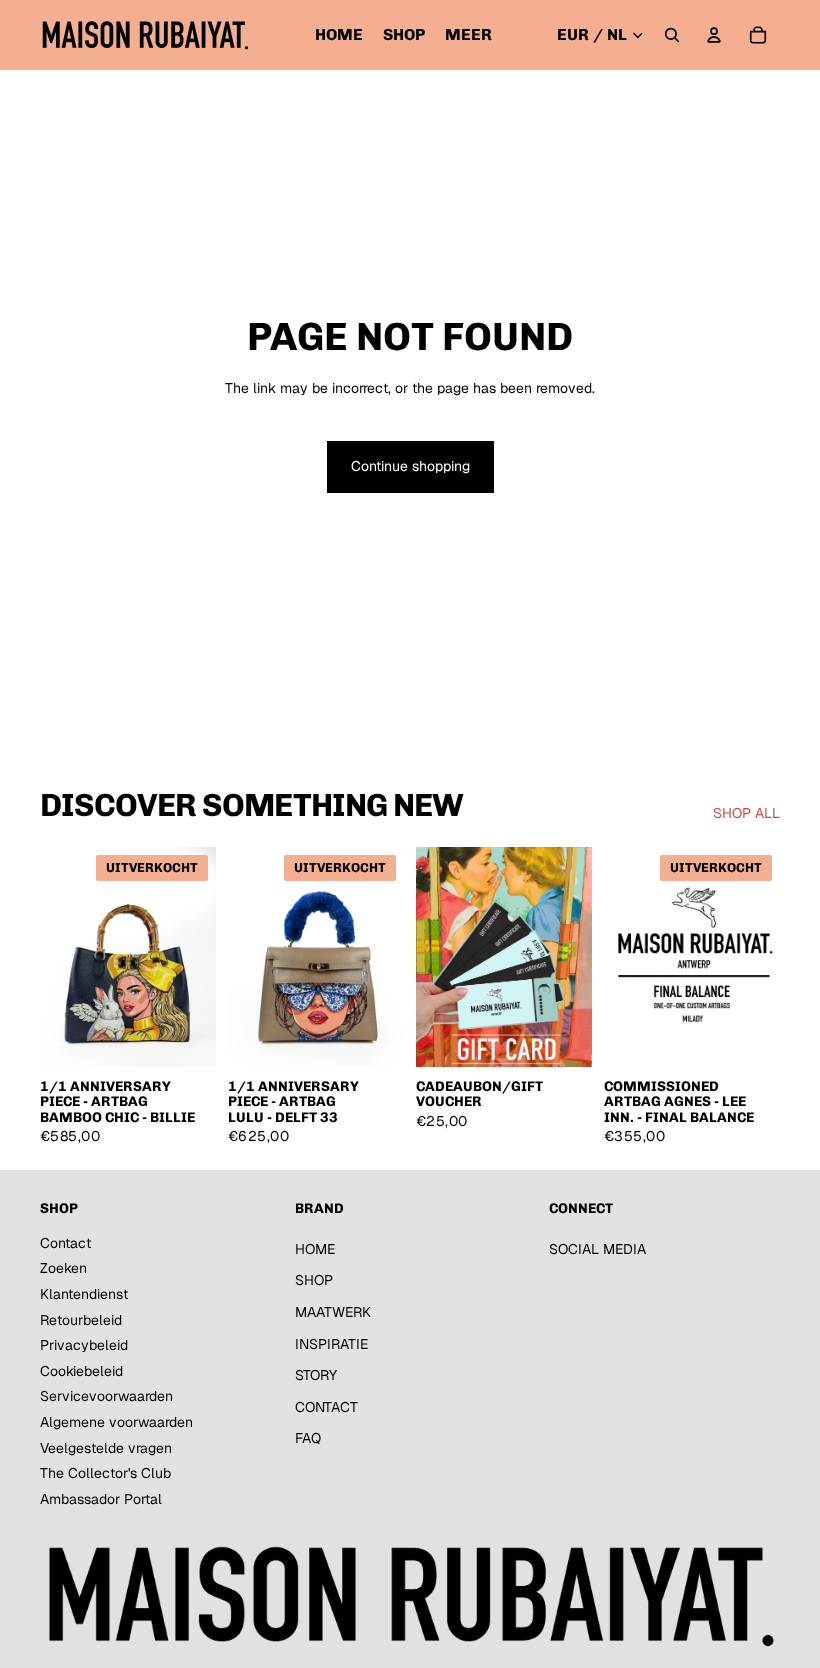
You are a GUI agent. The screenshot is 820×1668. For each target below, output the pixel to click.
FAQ (308, 1438)
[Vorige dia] (55, 957)
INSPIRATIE (331, 1344)
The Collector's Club (105, 1473)
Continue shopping (410, 466)
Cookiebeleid (81, 1371)
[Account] (714, 35)
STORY (316, 1375)
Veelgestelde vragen (106, 1448)
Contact (65, 1243)
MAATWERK (333, 1312)
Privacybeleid (84, 1345)
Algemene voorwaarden (116, 1422)
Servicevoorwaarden (106, 1396)
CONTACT (326, 1407)
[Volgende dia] (200, 957)
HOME (315, 1249)
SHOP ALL (746, 813)
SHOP (314, 1280)
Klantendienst (84, 1294)
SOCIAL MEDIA (597, 1249)
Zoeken (63, 1268)
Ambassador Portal (101, 1499)
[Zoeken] (672, 35)
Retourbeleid (81, 1320)
